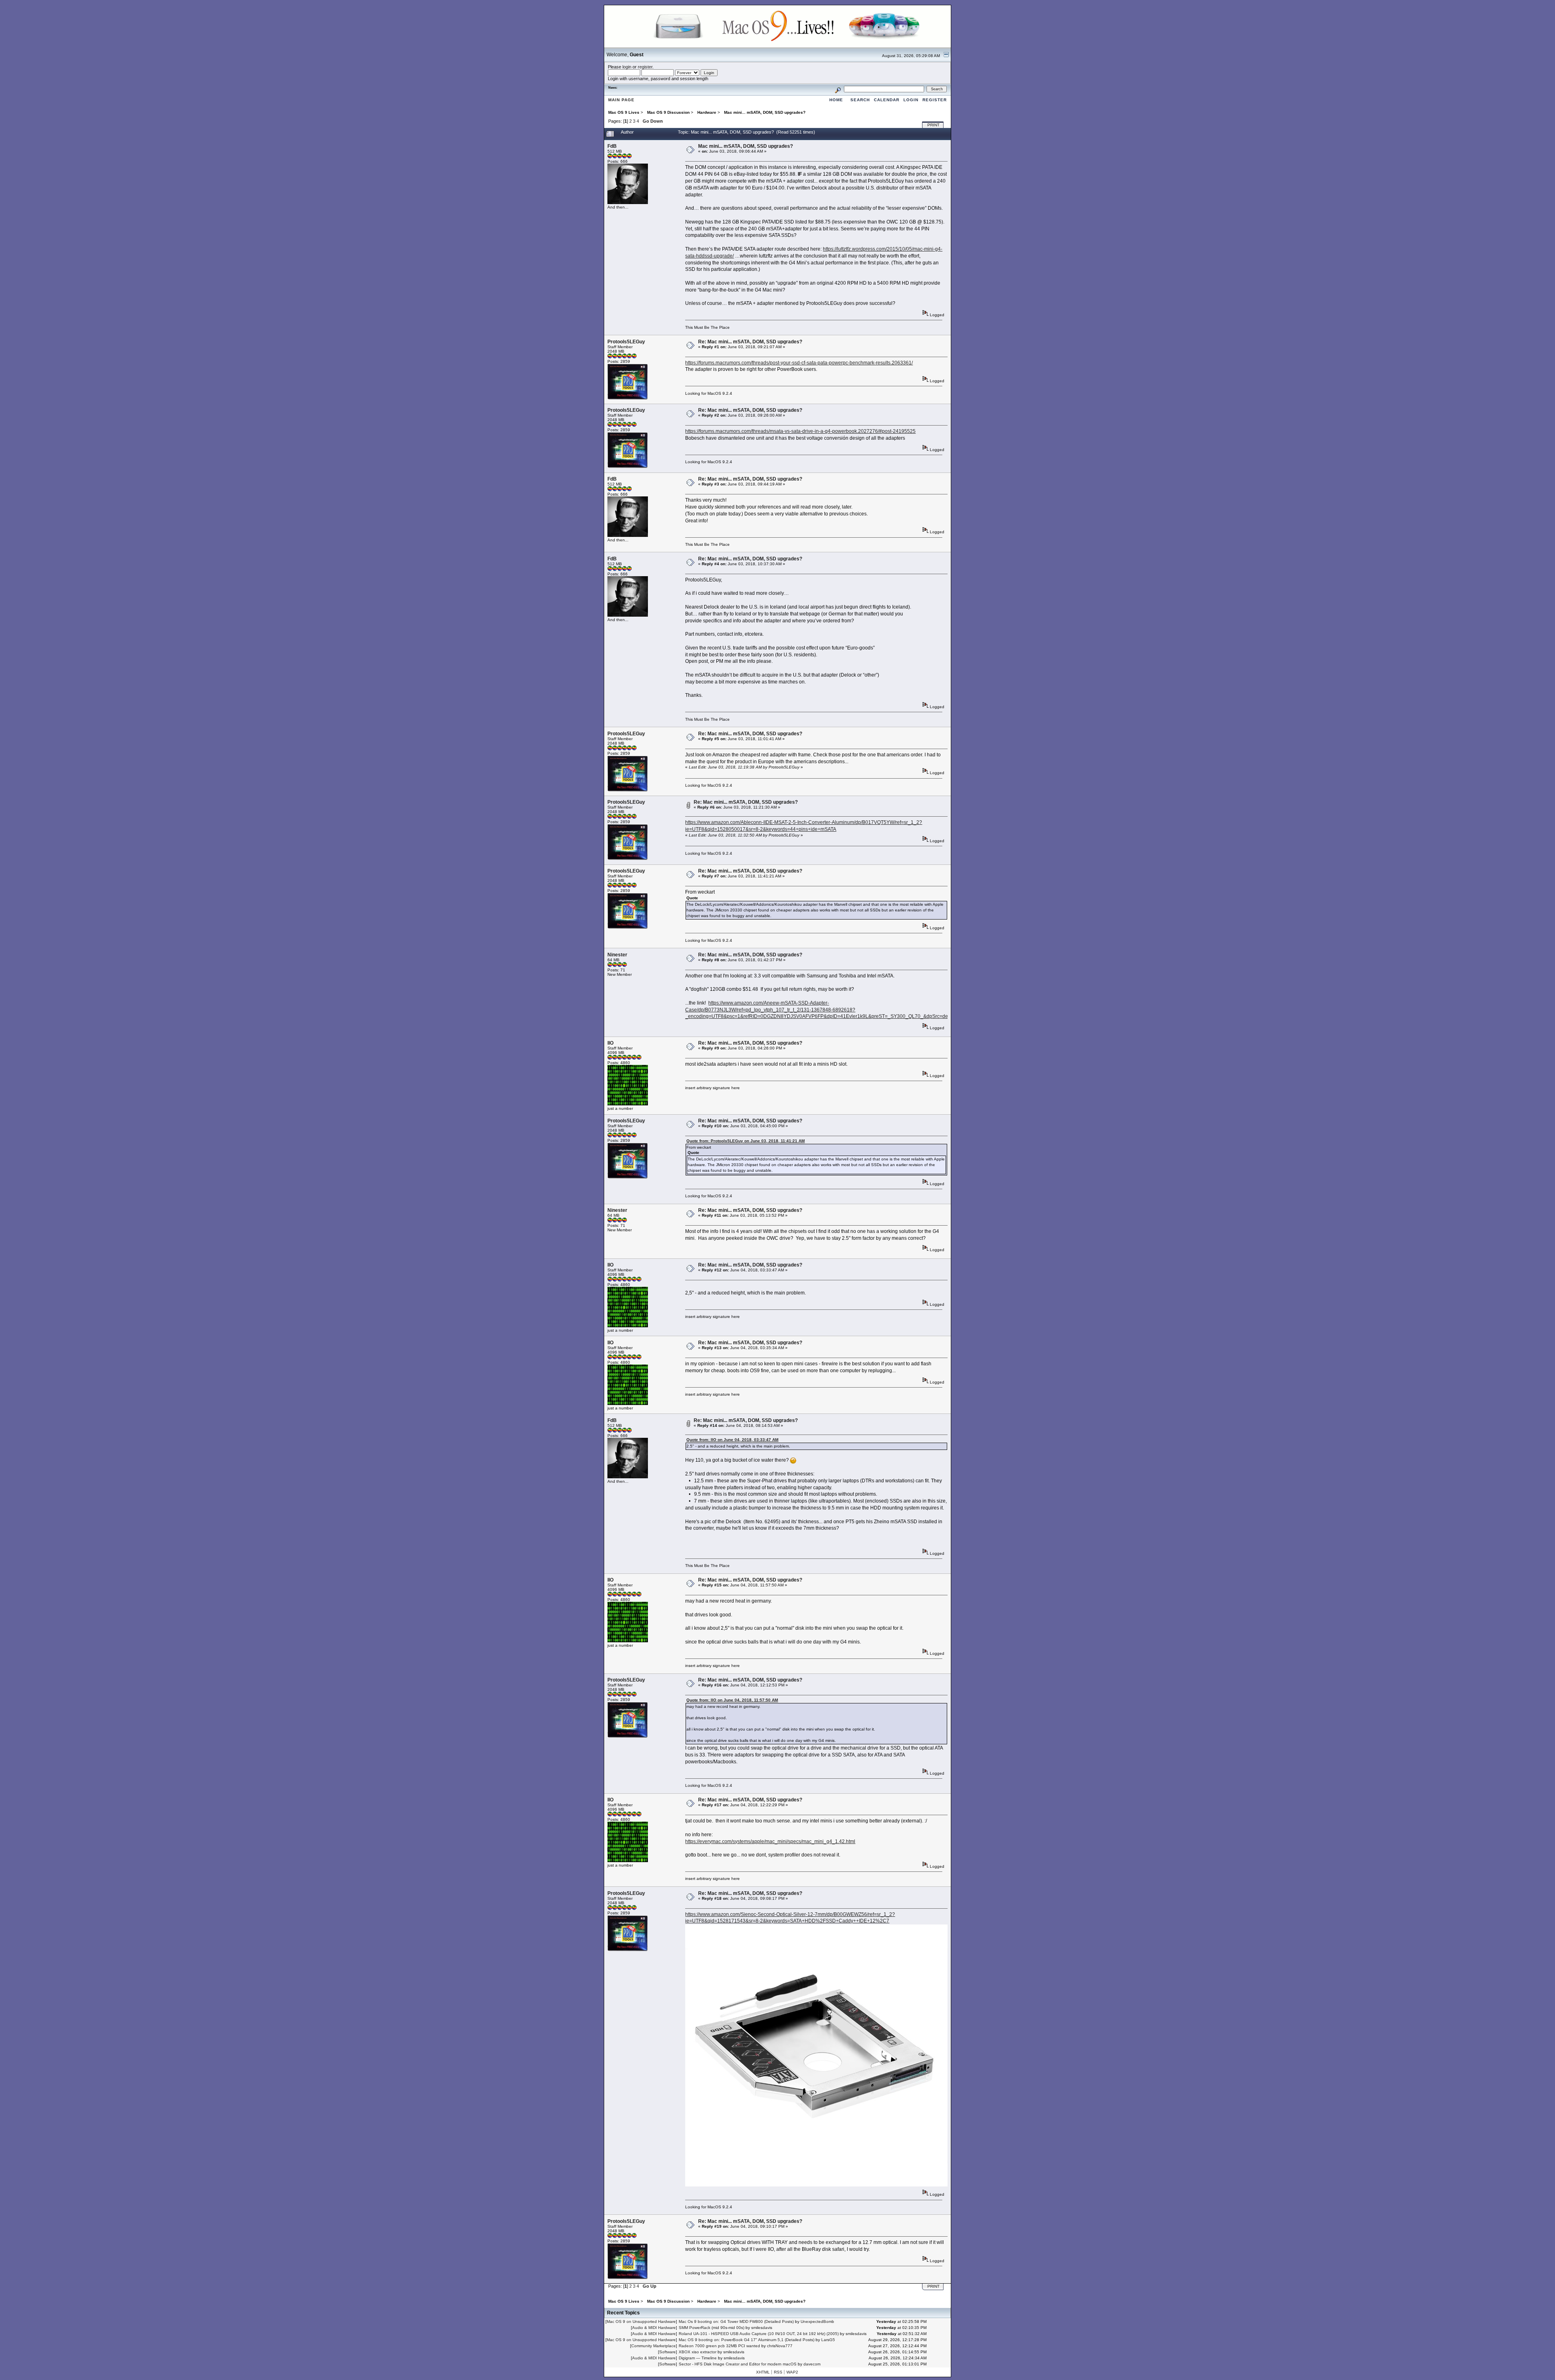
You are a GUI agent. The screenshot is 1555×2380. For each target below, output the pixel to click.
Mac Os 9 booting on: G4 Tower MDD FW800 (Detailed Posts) (736, 2321)
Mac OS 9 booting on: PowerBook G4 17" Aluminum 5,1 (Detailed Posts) (747, 2340)
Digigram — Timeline (698, 2358)
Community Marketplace (654, 2346)
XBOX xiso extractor (698, 2352)
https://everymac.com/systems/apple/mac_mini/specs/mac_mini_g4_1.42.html (770, 1841)
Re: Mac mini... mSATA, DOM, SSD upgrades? (750, 342)
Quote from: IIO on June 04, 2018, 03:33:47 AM (732, 1440)
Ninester (617, 955)
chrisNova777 (780, 2346)
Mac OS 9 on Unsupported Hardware (641, 2321)
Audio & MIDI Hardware (654, 2328)
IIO (610, 1043)
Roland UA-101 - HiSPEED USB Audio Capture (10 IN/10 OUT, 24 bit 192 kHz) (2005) (759, 2334)
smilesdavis (762, 2328)
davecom (812, 2364)
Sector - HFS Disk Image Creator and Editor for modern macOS (738, 2364)
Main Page (621, 100)
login (627, 67)
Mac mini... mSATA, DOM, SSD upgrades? (746, 146)
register (645, 67)
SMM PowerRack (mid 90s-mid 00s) (711, 2328)
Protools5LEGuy (626, 342)
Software (668, 2352)
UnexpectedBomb (817, 2321)
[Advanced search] (838, 89)
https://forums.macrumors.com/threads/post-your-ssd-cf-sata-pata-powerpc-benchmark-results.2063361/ (799, 363)
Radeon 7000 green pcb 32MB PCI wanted (719, 2346)
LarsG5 (828, 2340)
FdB (612, 146)
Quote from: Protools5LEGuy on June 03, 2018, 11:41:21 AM (746, 1141)
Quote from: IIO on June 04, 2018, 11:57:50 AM (732, 1700)
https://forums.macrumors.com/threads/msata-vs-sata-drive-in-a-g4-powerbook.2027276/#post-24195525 (800, 431)
